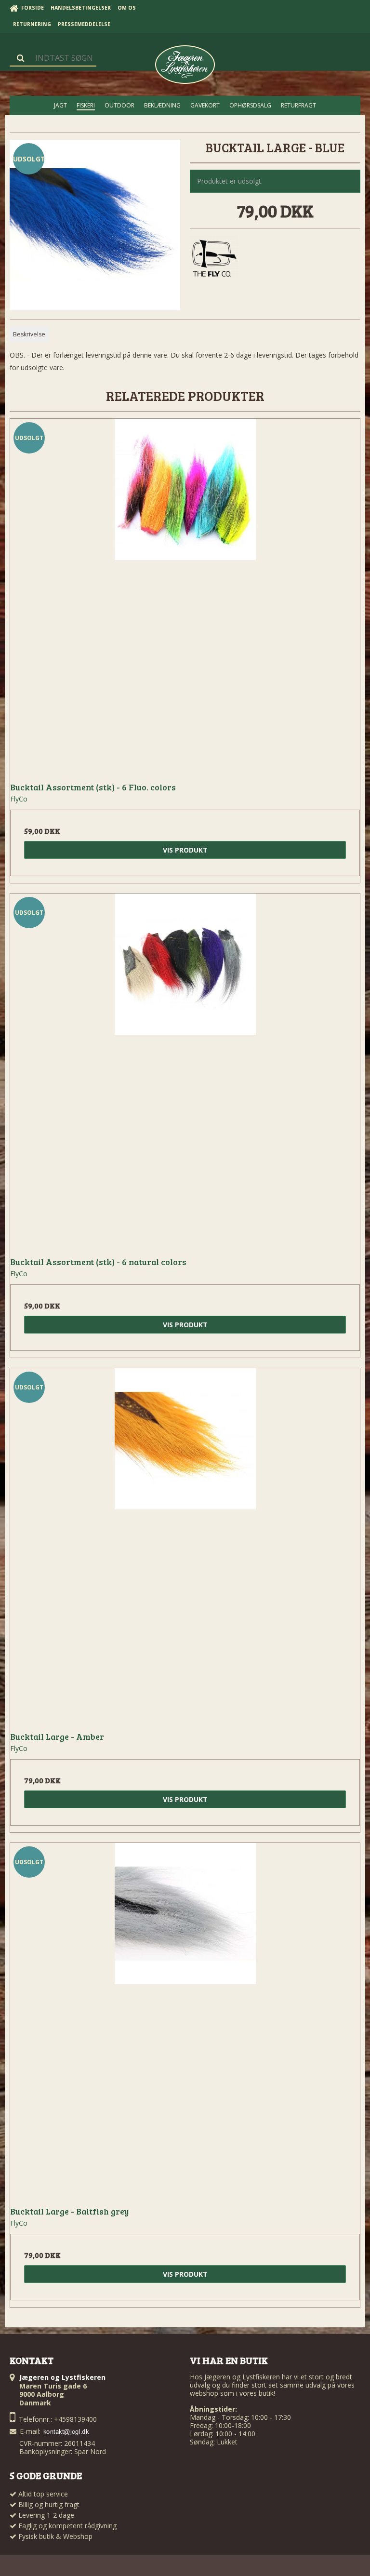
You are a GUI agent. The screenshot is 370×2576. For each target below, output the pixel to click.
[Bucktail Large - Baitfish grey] (185, 2018)
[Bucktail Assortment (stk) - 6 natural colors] (185, 1068)
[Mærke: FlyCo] (214, 259)
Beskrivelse (29, 334)
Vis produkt (185, 850)
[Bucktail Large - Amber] (185, 1543)
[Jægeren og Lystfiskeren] (185, 65)
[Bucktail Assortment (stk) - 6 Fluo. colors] (185, 594)
